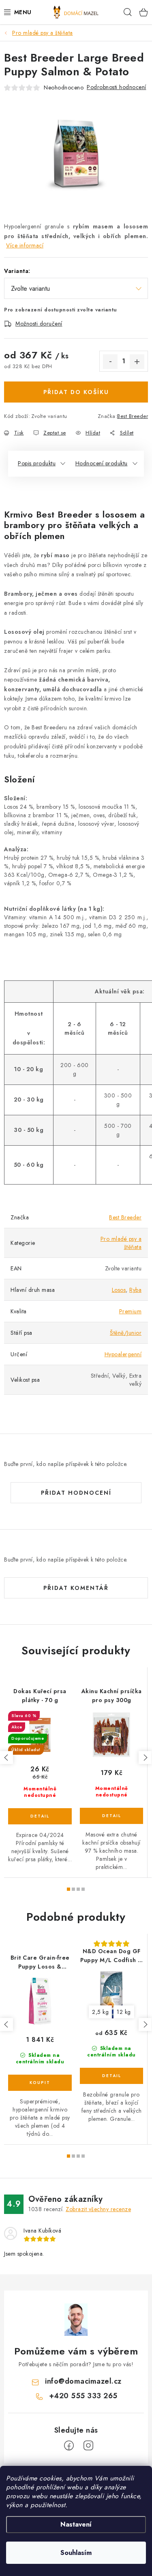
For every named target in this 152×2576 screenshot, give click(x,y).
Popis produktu (37, 463)
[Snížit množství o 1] (110, 362)
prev (6, 1758)
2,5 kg (100, 2012)
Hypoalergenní (123, 1354)
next (145, 1758)
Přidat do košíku (76, 392)
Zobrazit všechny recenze (98, 2209)
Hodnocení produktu (102, 463)
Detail (40, 1816)
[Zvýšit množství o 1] (137, 362)
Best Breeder (133, 416)
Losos (119, 1290)
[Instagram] (88, 2446)
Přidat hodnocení (76, 1493)
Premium (131, 1311)
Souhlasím (76, 2553)
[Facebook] (69, 2446)
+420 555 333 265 (83, 2396)
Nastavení (76, 2524)
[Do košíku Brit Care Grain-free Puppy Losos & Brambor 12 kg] (40, 2083)
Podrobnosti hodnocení (117, 87)
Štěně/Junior (126, 1333)
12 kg (124, 2012)
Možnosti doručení (39, 324)
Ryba (135, 1290)
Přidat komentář (76, 1588)
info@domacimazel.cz (83, 2381)
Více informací (25, 245)
